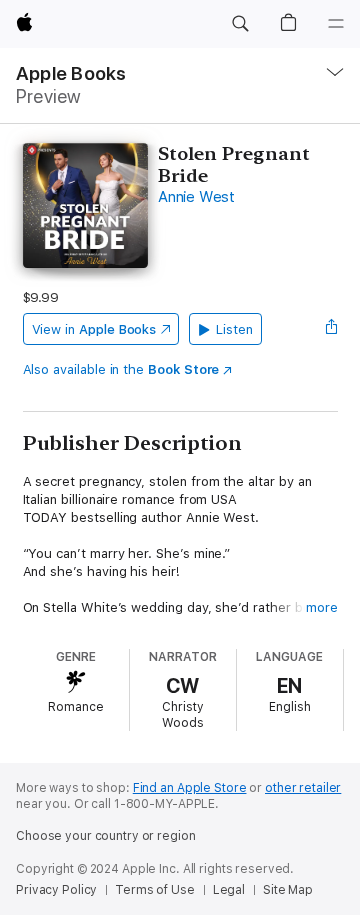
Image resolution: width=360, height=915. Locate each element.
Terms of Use (155, 890)
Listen (234, 329)
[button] (240, 24)
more (322, 607)
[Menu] (336, 24)
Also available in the (121, 369)
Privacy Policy (56, 890)
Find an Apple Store (190, 788)
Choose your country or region (106, 836)
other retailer (303, 788)
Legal (229, 890)
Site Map (288, 890)
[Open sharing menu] (331, 329)
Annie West (196, 197)
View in (94, 329)
